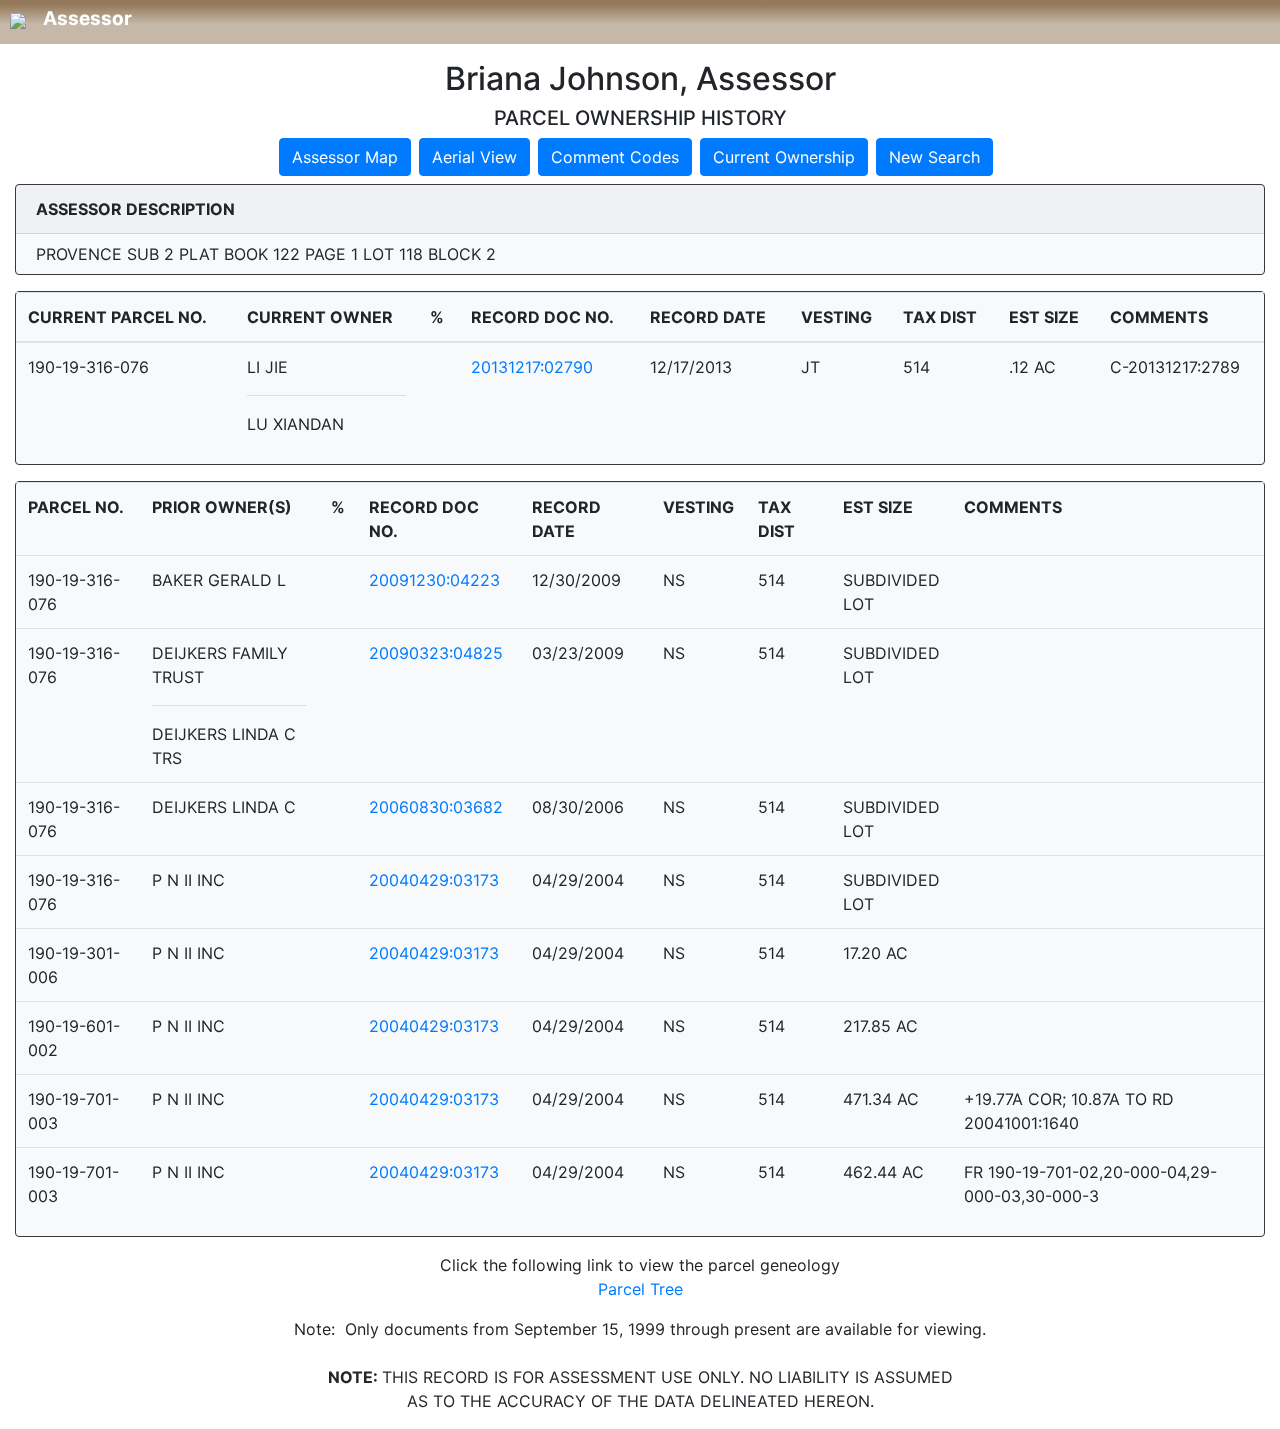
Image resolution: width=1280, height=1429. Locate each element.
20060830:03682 (436, 807)
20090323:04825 (436, 653)
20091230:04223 (434, 580)
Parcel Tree (640, 1289)
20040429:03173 (434, 880)
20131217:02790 (532, 367)
